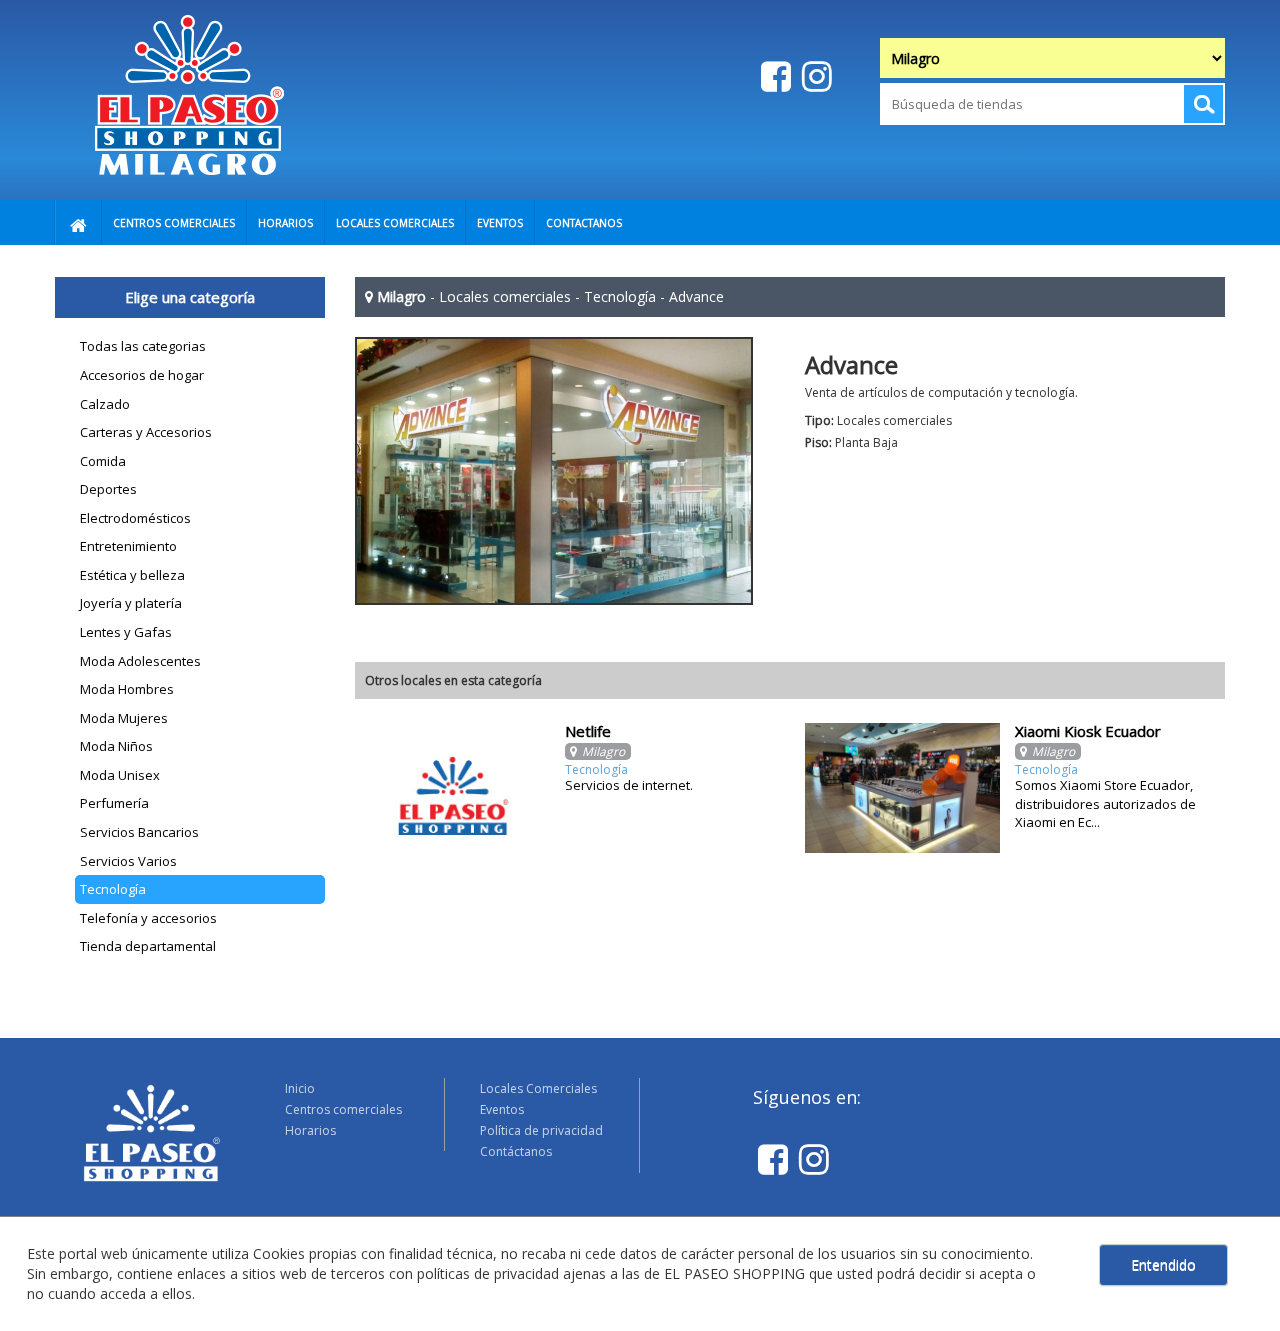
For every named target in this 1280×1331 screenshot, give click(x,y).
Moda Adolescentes (140, 661)
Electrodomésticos (135, 518)
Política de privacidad (541, 1130)
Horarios (310, 1130)
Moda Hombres (127, 689)
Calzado (105, 404)
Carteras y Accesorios (146, 432)
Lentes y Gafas (126, 632)
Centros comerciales (343, 1109)
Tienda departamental (148, 946)
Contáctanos (516, 1151)
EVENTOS (500, 223)
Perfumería (114, 803)
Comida (103, 461)
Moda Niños (116, 746)
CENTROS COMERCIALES (174, 223)
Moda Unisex (120, 775)
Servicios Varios (128, 861)
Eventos (502, 1109)
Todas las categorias (143, 346)
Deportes (108, 489)
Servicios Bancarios (139, 832)
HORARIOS (285, 223)
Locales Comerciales (538, 1088)
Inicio (300, 1088)
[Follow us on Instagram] (814, 75)
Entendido (1163, 1264)
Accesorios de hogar (142, 375)
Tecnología (113, 889)
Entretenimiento (128, 546)
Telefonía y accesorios (148, 918)
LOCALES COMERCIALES (395, 223)
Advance (696, 296)
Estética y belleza (132, 575)
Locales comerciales (505, 296)
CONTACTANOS (584, 223)
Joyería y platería (131, 603)
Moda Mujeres (124, 718)
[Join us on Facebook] (773, 75)
